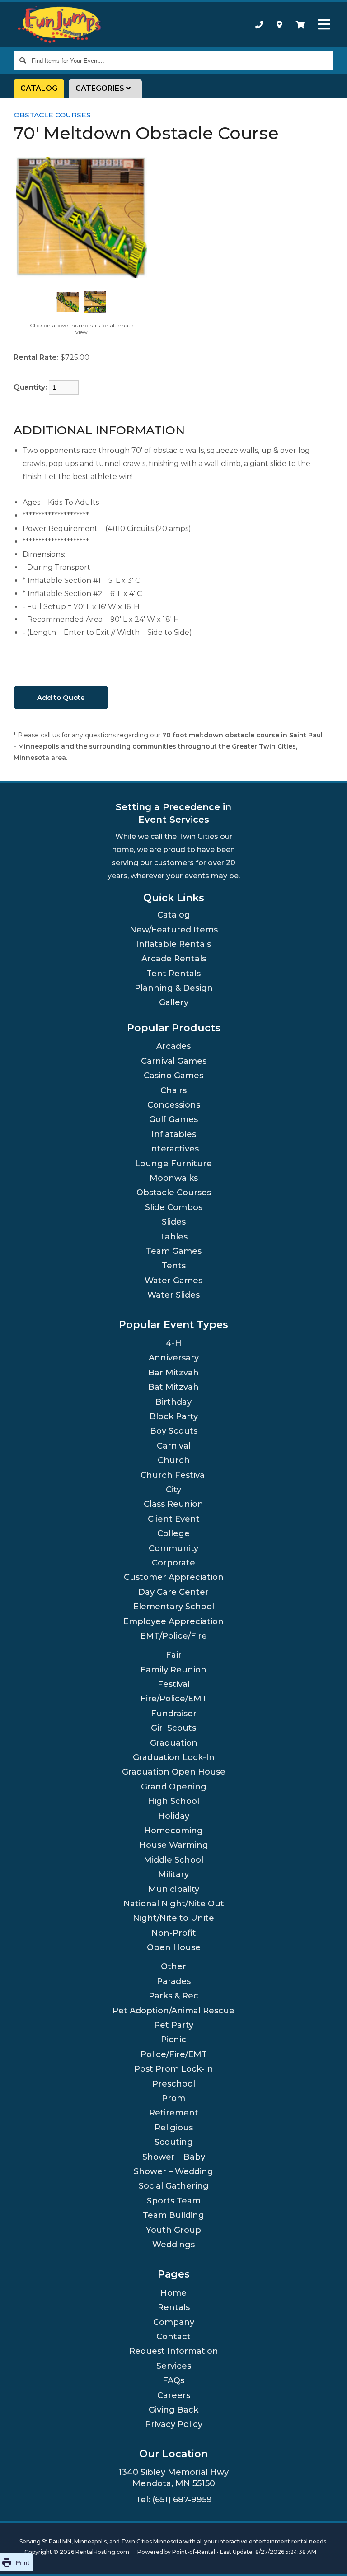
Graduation (174, 1743)
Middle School (173, 1860)
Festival (174, 1684)
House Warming (174, 1845)
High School (173, 1801)
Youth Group (173, 2230)
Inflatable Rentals (173, 944)
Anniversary (174, 1358)
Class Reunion (173, 1504)
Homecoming (173, 1831)
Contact (173, 2337)
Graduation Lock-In (174, 1757)
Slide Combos (174, 1207)
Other (173, 1966)
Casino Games (173, 1076)
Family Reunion (173, 1670)
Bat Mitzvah (173, 1387)
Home (173, 2293)
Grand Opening (174, 1787)
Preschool (174, 2084)
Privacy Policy (174, 2424)
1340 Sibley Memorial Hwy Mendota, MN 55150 (173, 2478)
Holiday (174, 1816)
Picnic (173, 2040)
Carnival (174, 1446)
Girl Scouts (173, 1728)
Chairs (173, 1090)
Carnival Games (174, 1061)
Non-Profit (174, 1933)
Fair (174, 1655)
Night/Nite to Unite (173, 1918)
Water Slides (173, 1295)
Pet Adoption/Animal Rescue (173, 2011)
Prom (173, 2098)
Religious (174, 2128)
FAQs (173, 2380)
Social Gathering (174, 2186)
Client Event (174, 1519)
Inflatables (174, 1134)
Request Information (174, 2351)
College (173, 1533)
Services (174, 2366)
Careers (174, 2395)
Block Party (174, 1416)
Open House (174, 1947)
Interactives (174, 1149)
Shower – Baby (174, 2157)
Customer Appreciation (174, 1577)
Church (174, 1460)
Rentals (174, 2307)
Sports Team (174, 2201)
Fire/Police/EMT (174, 1699)
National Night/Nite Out (174, 1904)
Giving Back (173, 2410)
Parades (174, 1981)
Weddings (173, 2245)
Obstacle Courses (52, 115)
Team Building (173, 2215)
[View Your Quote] (300, 24)
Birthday (173, 1402)
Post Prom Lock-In (174, 2069)
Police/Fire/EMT (174, 2054)
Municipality (174, 1889)
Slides (174, 1222)
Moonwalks (174, 1178)
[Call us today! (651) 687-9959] (259, 24)
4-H (174, 1343)
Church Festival (174, 1475)
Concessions (174, 1105)
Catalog (39, 88)
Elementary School (174, 1607)
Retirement (174, 2113)
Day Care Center (173, 1592)
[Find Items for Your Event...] (23, 61)
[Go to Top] (329, 2558)
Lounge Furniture (173, 1164)
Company (174, 2322)
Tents (174, 1266)
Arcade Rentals (174, 959)
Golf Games (173, 1119)
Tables (174, 1237)
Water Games (173, 1281)
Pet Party (174, 2025)
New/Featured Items (174, 930)
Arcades (173, 1046)
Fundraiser (174, 1714)
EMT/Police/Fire (174, 1636)
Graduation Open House (174, 1772)
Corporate (173, 1563)
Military (173, 1874)
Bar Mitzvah (173, 1373)
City (173, 1490)
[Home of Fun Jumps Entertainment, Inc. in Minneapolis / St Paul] (60, 25)
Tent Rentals (173, 974)
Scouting (174, 2142)
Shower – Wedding (173, 2171)
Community (173, 1548)
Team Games (174, 1251)
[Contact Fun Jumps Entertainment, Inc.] (279, 24)
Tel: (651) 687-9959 (174, 2500)
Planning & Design (174, 988)
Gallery (174, 1002)
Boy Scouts (174, 1431)
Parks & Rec (173, 1996)
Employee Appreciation (173, 1621)
